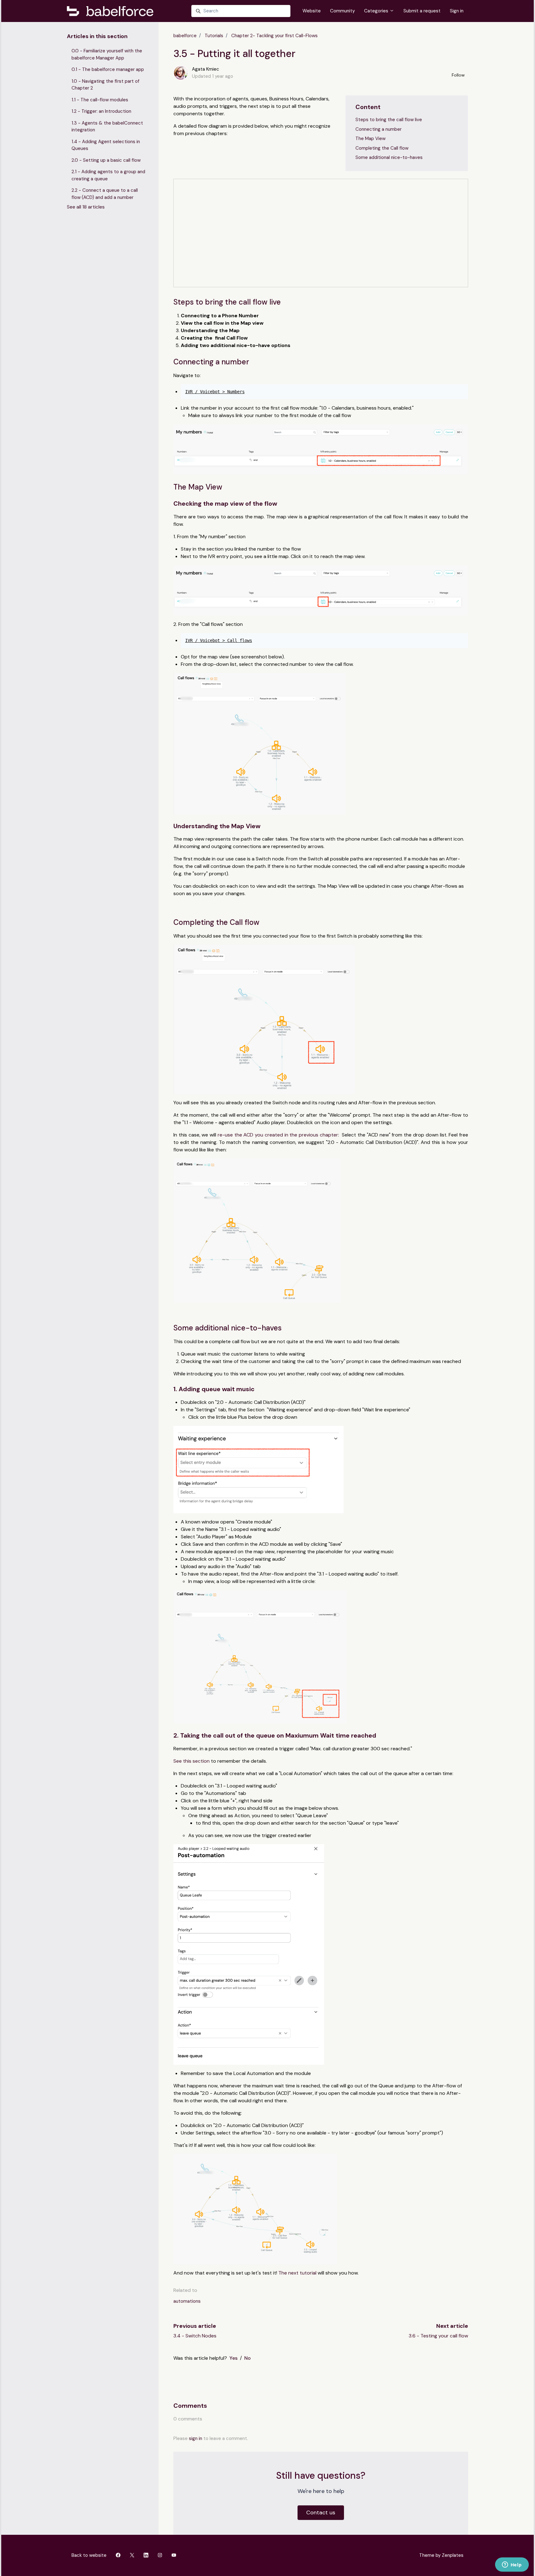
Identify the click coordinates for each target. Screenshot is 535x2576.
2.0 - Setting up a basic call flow (106, 160)
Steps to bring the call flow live (389, 120)
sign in (196, 2438)
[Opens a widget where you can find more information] (512, 2565)
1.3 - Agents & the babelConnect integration (107, 127)
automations (187, 2301)
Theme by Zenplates (441, 2555)
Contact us (321, 2512)
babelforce (185, 36)
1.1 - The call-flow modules (100, 100)
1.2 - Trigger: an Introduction (101, 111)
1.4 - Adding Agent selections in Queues (106, 145)
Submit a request (422, 11)
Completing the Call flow (382, 148)
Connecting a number (378, 129)
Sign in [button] (457, 11)
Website (312, 11)
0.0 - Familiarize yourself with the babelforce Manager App (107, 54)
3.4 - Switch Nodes (195, 2336)
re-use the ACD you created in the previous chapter (278, 1135)
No (248, 2358)
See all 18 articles (86, 207)
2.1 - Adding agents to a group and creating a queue (108, 175)
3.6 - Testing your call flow (438, 2336)
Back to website (89, 2555)
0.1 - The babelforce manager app (108, 69)
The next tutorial (297, 2273)
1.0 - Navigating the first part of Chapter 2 (105, 85)
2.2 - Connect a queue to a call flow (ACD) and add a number (105, 194)
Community (342, 11)
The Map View (370, 138)
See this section (191, 1761)
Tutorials (214, 36)
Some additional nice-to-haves (389, 157)
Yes (233, 2358)
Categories (377, 11)
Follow (458, 75)
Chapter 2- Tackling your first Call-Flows (274, 36)
